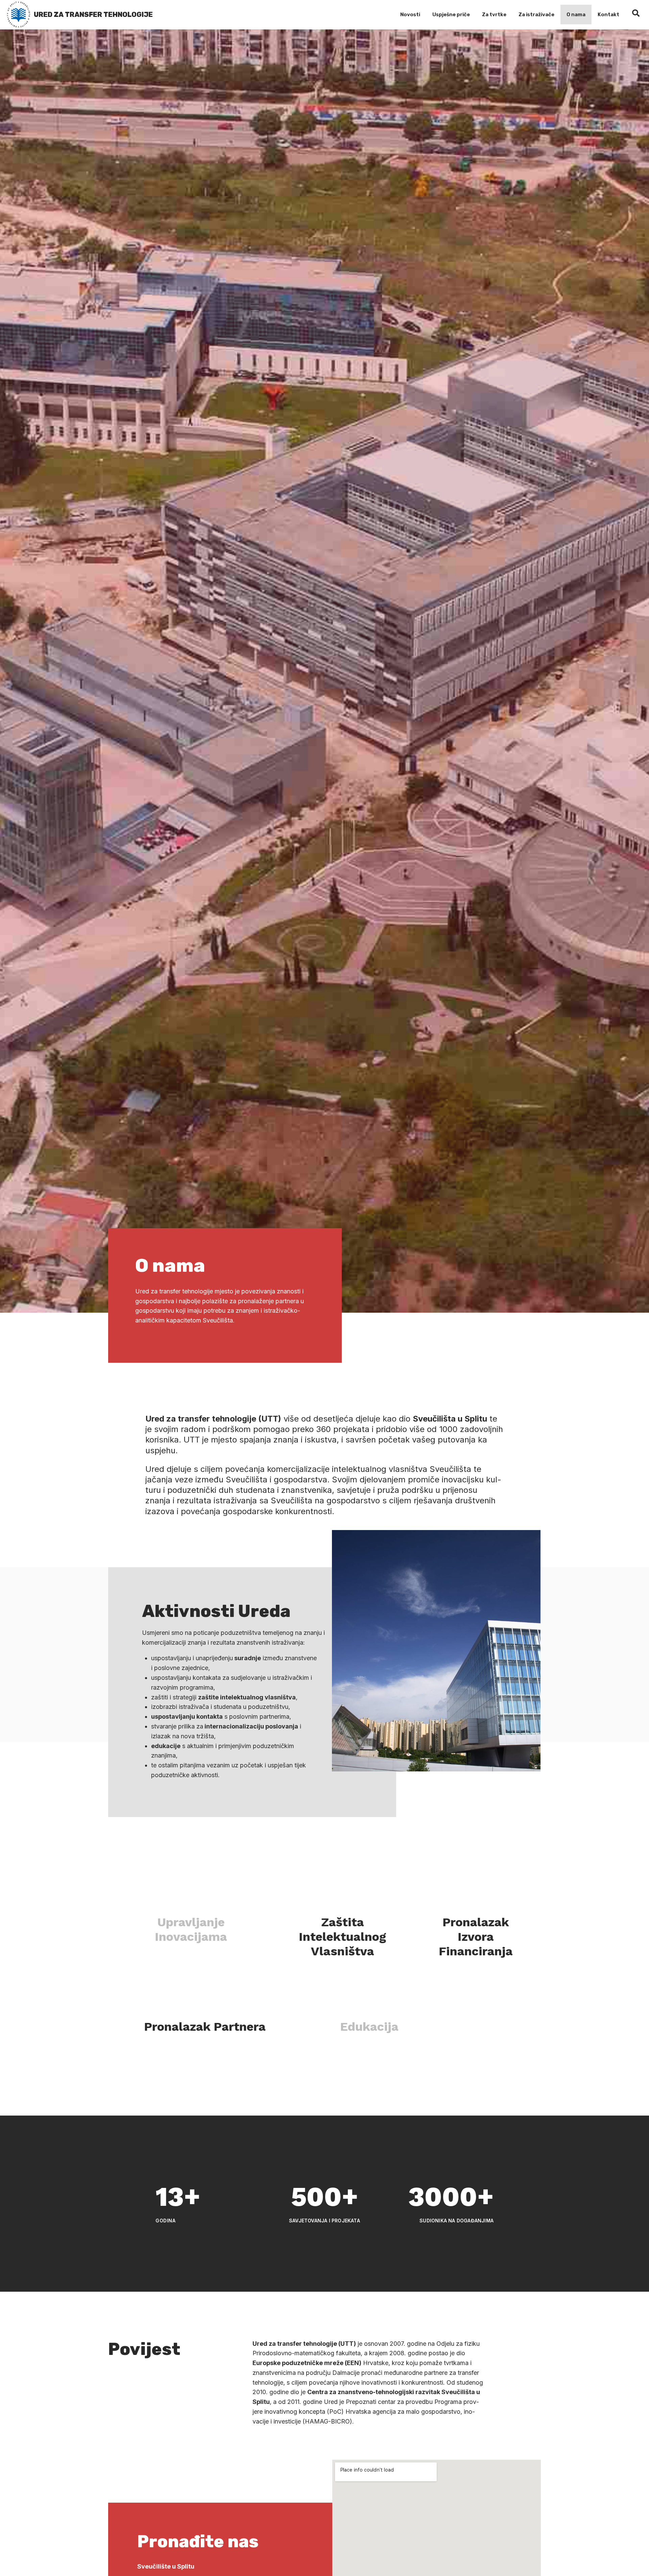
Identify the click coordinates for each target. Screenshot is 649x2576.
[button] (190, 1930)
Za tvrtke (494, 15)
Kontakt (608, 15)
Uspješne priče (451, 15)
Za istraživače (536, 15)
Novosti (410, 15)
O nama (576, 15)
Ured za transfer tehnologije (93, 15)
